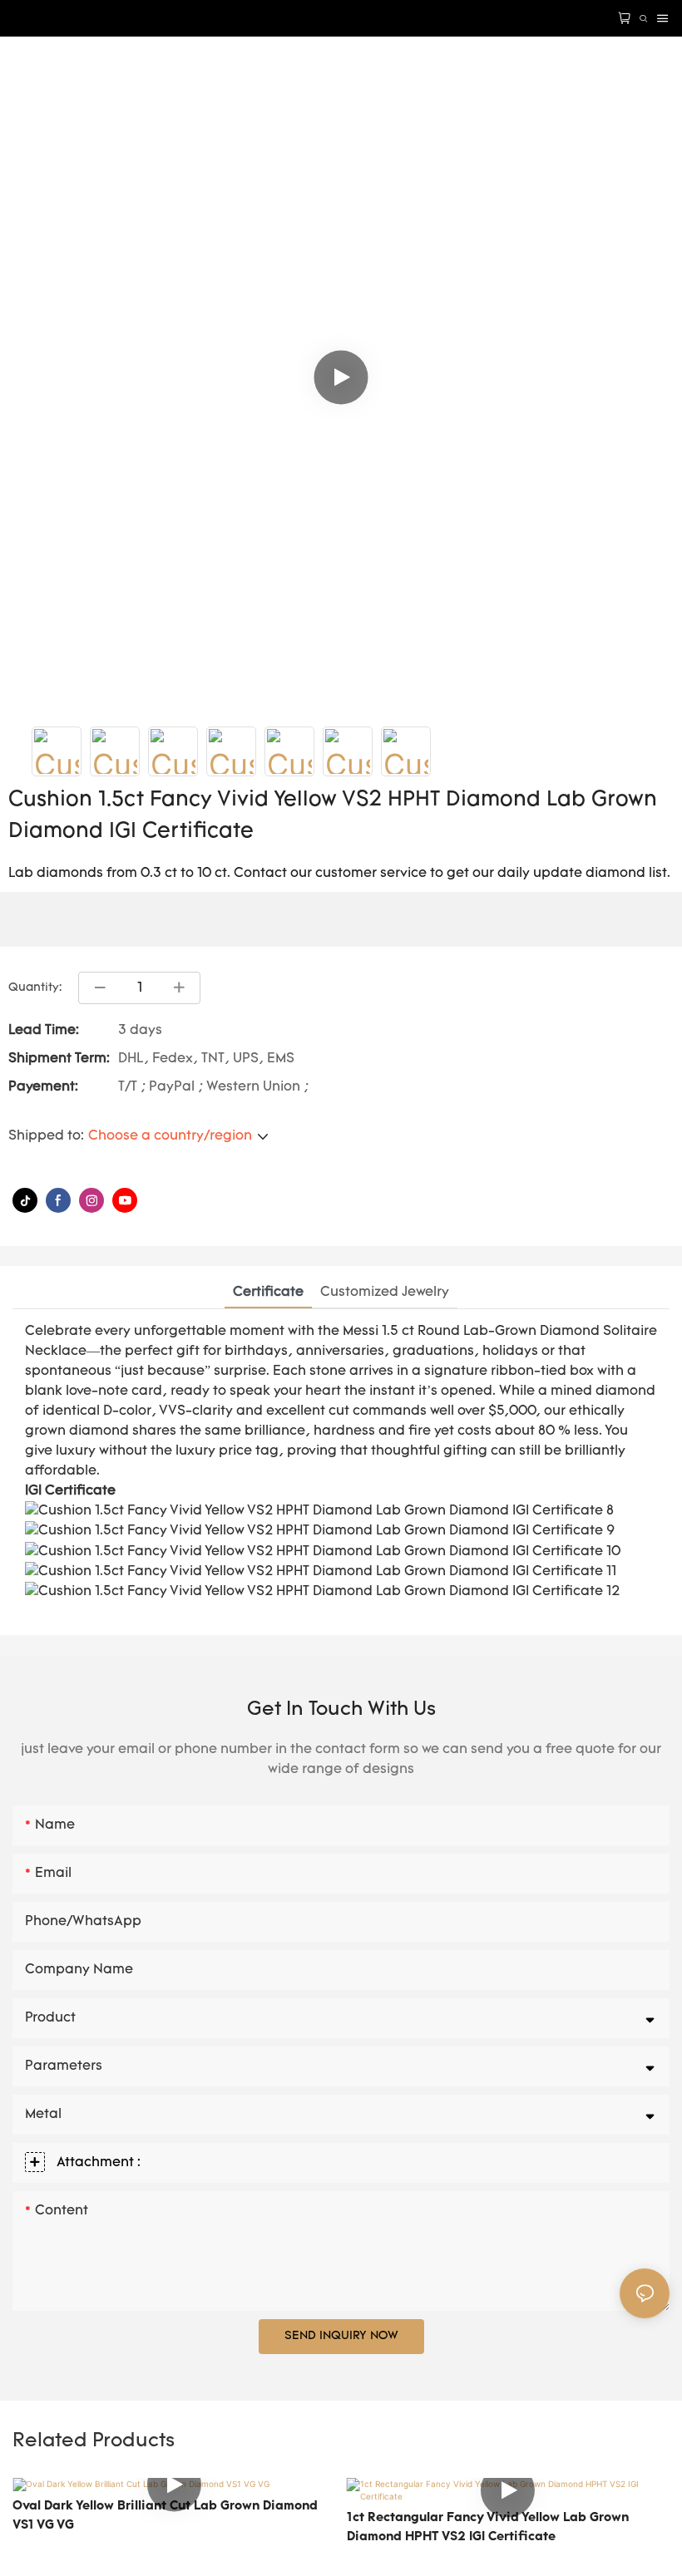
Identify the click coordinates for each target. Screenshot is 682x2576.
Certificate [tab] (268, 1293)
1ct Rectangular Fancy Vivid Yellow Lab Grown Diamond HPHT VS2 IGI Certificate (488, 2528)
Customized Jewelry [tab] (385, 1293)
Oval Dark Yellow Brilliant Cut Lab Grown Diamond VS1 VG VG (165, 2516)
